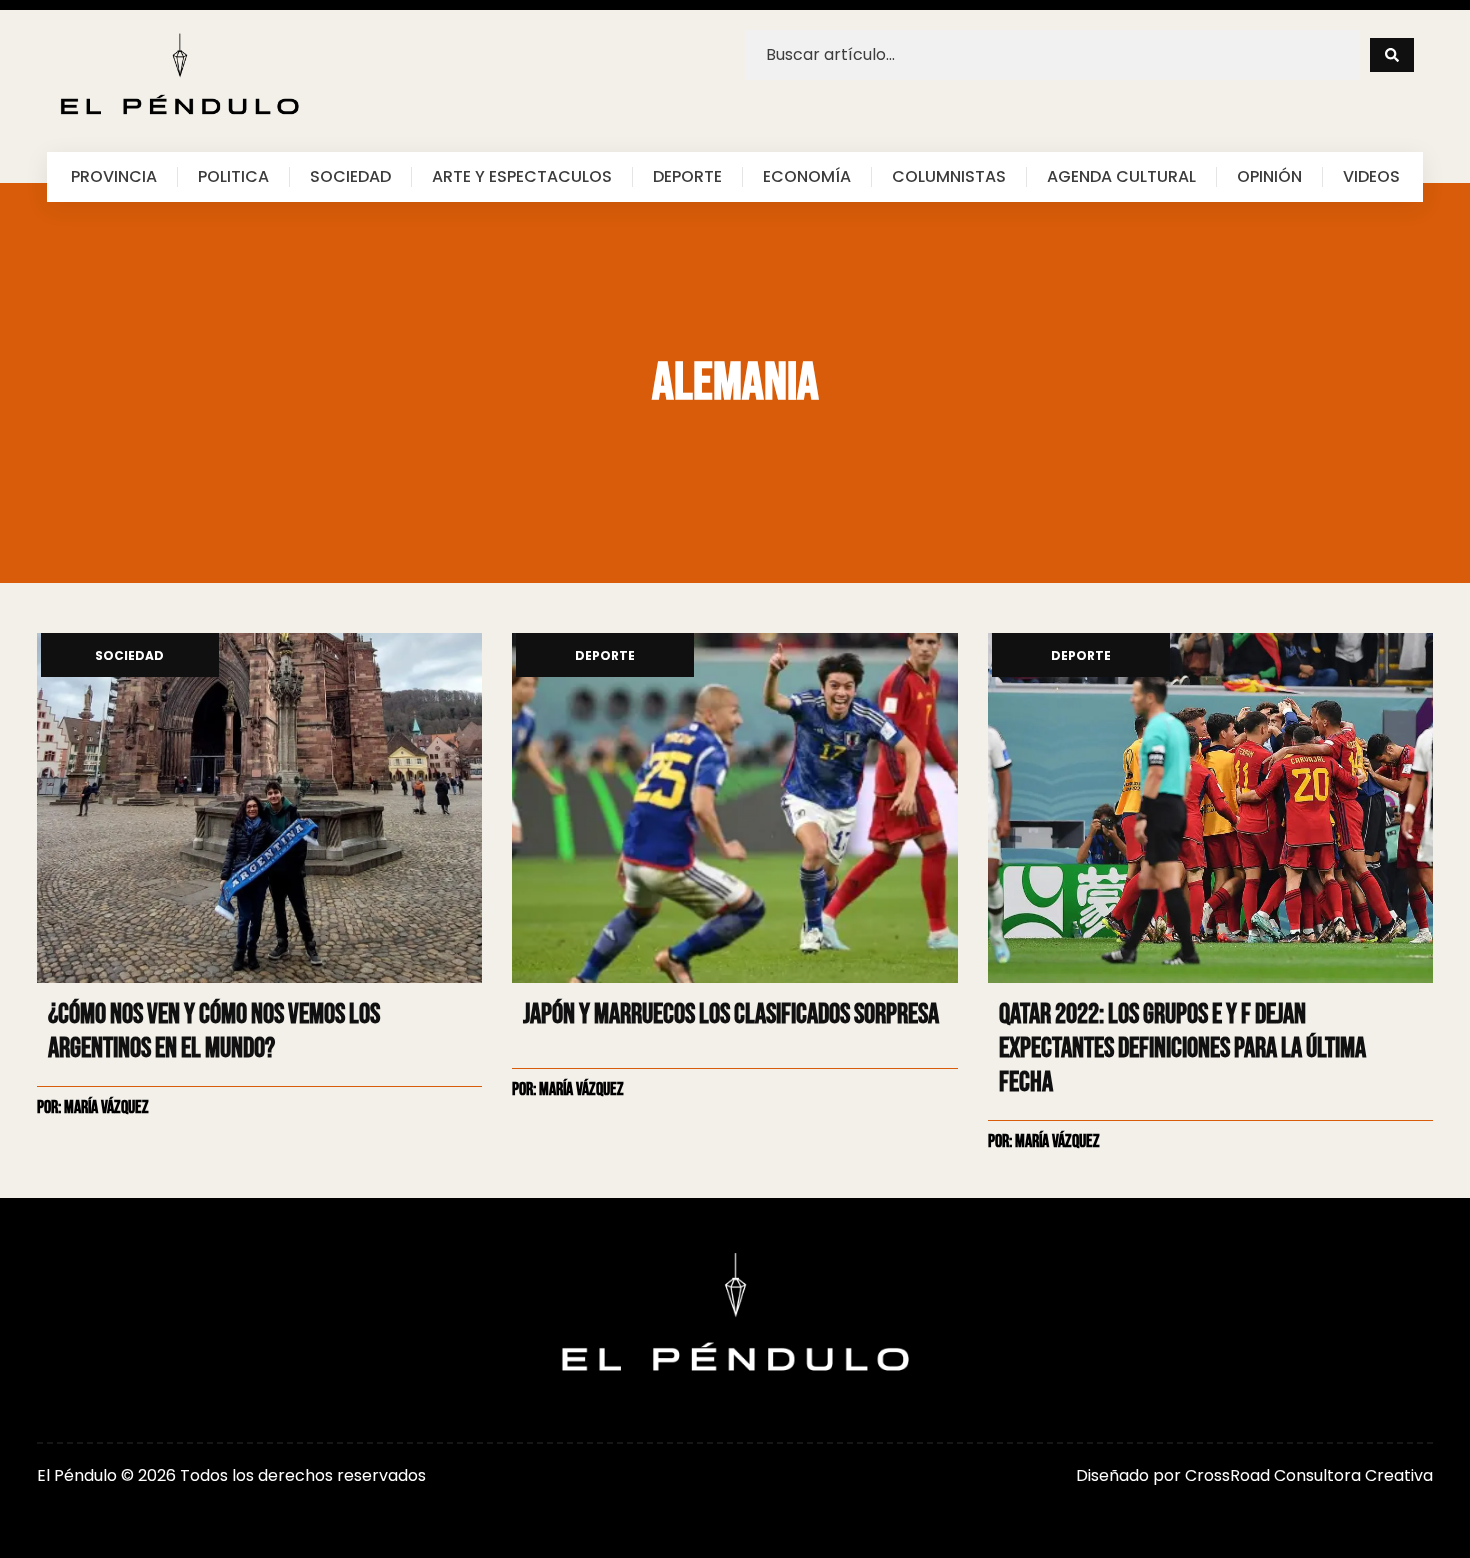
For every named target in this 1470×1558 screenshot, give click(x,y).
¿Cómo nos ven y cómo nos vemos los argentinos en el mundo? (214, 1031)
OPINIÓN (1269, 177)
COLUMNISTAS (949, 177)
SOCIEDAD (350, 177)
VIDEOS (1371, 177)
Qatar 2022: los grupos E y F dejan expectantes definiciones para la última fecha (1182, 1048)
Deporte (605, 656)
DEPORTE (687, 177)
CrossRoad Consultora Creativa (1309, 1475)
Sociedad (129, 656)
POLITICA (233, 177)
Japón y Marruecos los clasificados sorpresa (731, 1014)
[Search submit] (1392, 55)
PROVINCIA (114, 177)
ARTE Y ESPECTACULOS (522, 177)
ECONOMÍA (807, 177)
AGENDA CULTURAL (1121, 177)
